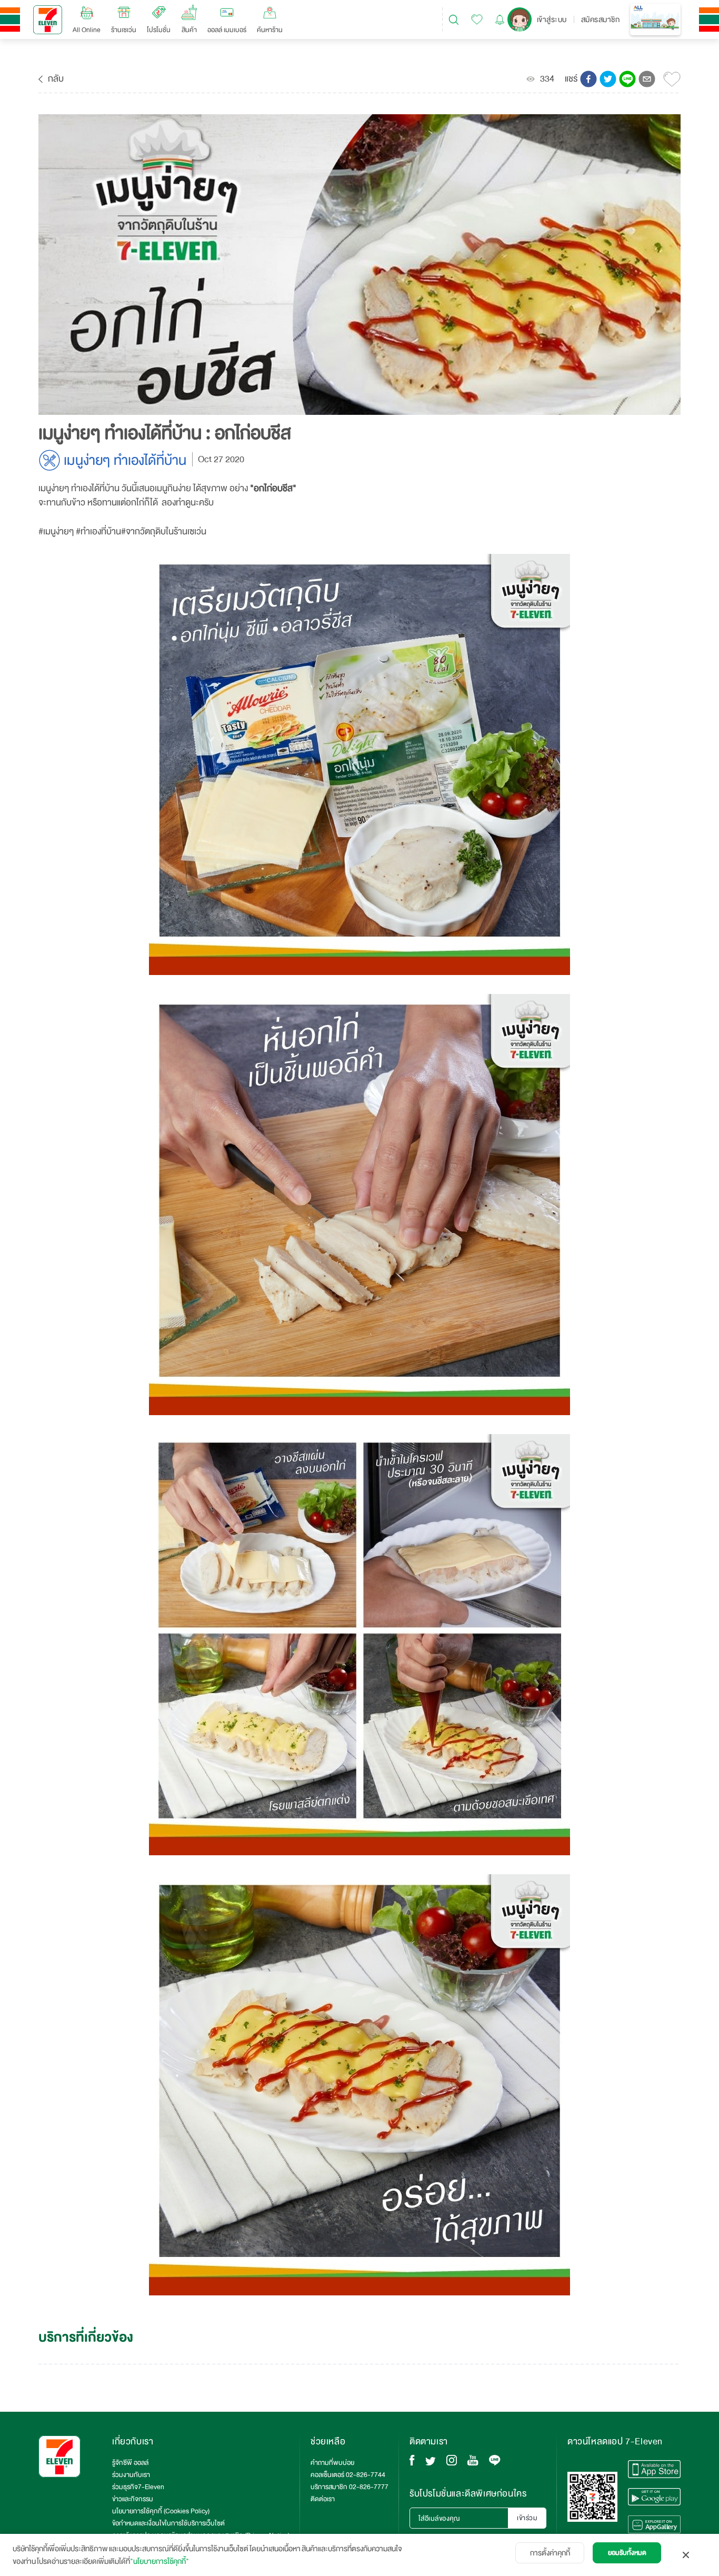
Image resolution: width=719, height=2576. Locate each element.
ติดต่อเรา (323, 2499)
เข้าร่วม (527, 2518)
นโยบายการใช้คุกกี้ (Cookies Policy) (161, 2511)
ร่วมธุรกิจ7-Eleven (138, 2487)
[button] (588, 79)
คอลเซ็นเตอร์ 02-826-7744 (348, 2475)
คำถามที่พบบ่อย (332, 2463)
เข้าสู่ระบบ (552, 19)
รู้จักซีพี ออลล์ (130, 2463)
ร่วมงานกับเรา (131, 2475)
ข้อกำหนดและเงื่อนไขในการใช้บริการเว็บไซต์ (168, 2523)
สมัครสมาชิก (601, 19)
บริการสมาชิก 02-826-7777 (349, 2487)
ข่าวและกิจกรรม (133, 2499)
